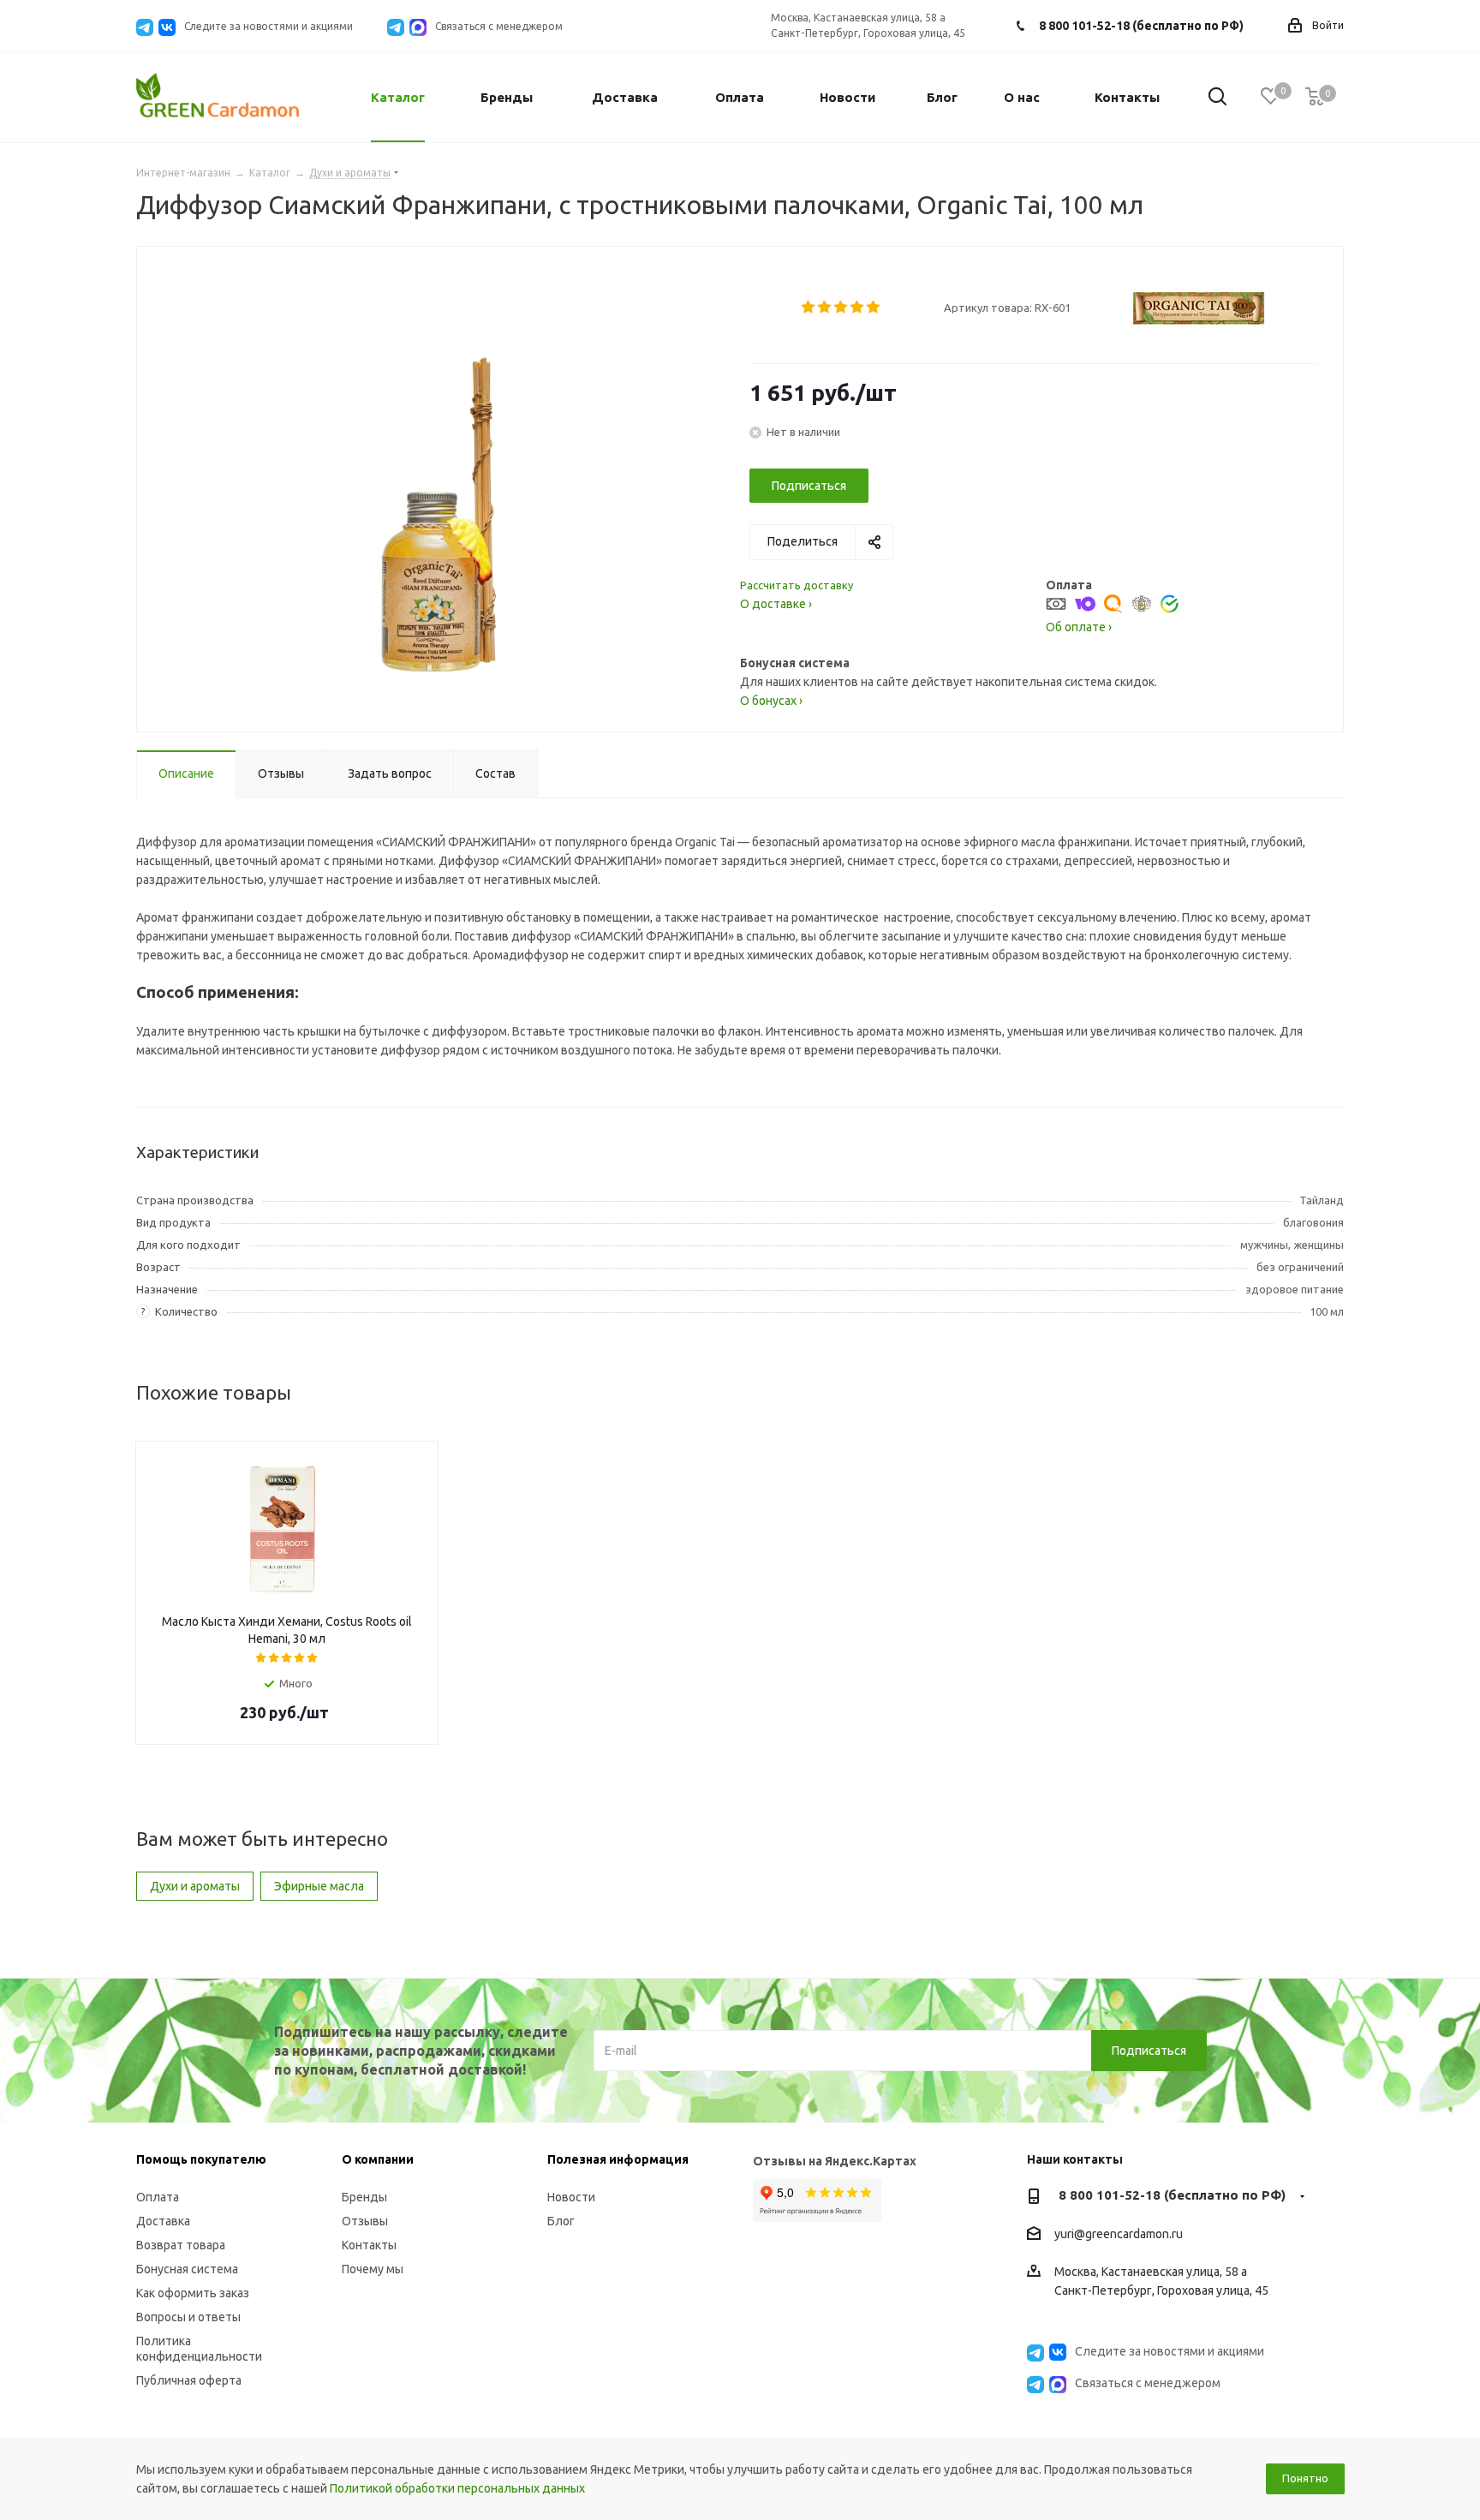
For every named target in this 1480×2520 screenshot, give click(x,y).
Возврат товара (181, 2245)
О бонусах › (771, 701)
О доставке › (776, 604)
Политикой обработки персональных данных (457, 2488)
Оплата (158, 2197)
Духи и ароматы (195, 1886)
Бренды (364, 2197)
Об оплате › (1079, 627)
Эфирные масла (319, 1886)
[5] (874, 308)
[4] (858, 308)
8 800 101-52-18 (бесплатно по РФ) (1141, 26)
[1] (809, 308)
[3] (841, 308)
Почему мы (373, 2269)
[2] (825, 308)
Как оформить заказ (193, 2293)
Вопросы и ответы (188, 2317)
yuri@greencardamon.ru (1119, 2234)
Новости (571, 2197)
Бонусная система (187, 2269)
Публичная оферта (189, 2380)
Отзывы (365, 2221)
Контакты (369, 2245)
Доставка (163, 2221)
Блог (561, 2221)
